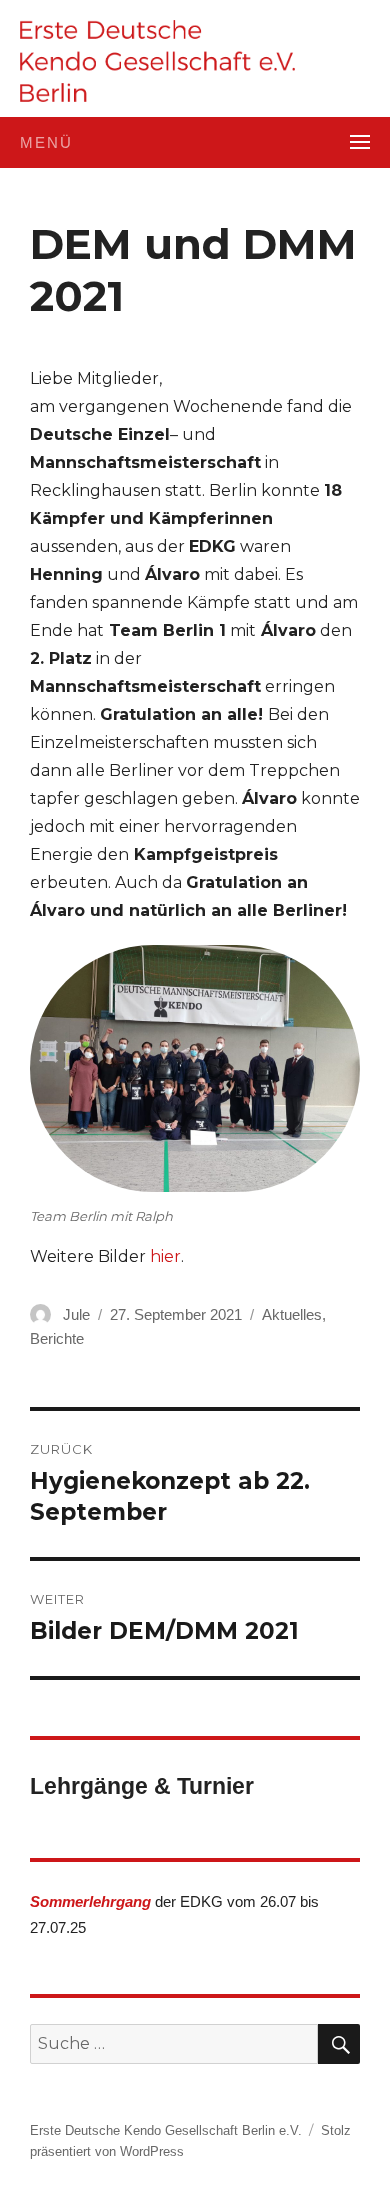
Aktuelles (292, 1314)
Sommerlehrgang (90, 1901)
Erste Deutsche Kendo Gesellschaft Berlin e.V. (166, 2130)
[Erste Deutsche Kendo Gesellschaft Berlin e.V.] (157, 61)
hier (165, 1256)
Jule (76, 1314)
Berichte (57, 1338)
